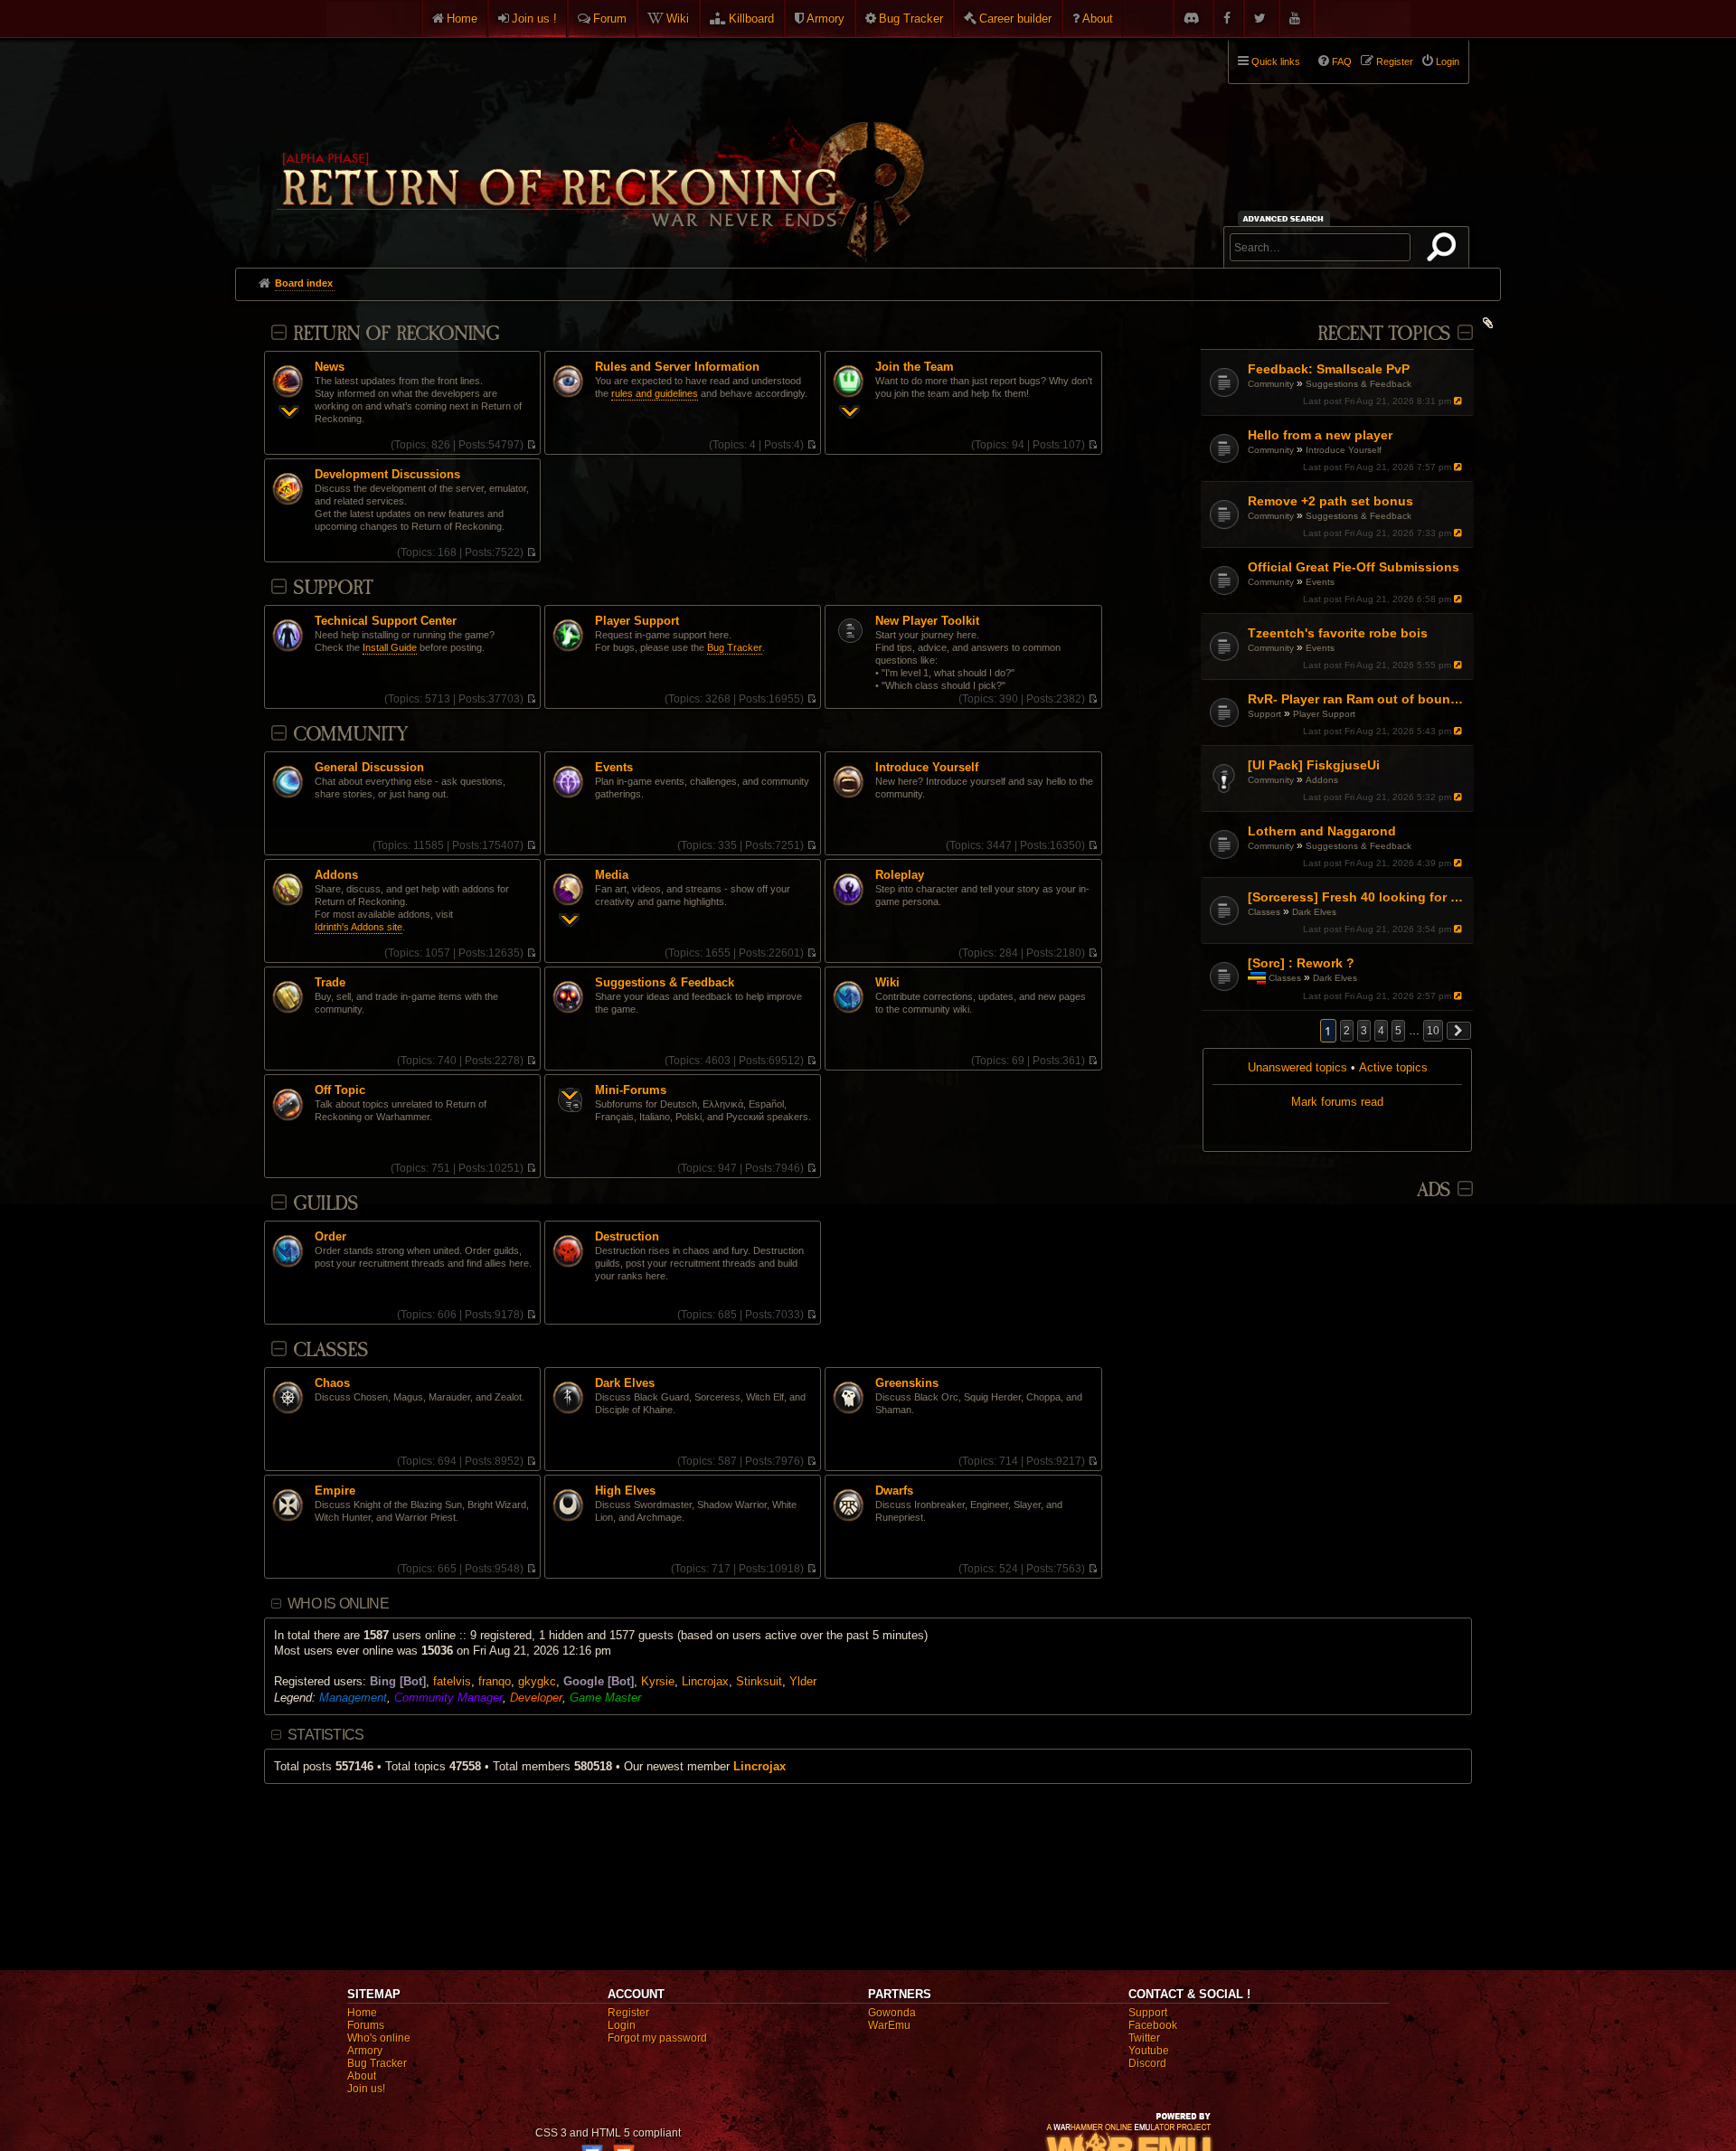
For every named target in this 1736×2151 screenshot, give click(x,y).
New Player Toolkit (927, 621)
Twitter (1144, 2038)
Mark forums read (1337, 1102)
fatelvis (452, 1681)
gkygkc (537, 1681)
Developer (536, 1698)
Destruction (627, 1237)
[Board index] (599, 146)
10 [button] (1433, 1031)
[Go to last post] (1460, 401)
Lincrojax (705, 1681)
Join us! (366, 2089)
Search (1445, 250)
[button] (1459, 1031)
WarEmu (889, 2025)
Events (1320, 582)
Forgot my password (657, 2038)
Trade (330, 983)
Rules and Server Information (677, 367)
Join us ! (534, 19)
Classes (1264, 912)
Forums (366, 2025)
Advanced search (1286, 218)
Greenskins (907, 1383)
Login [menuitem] (1448, 61)
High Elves (625, 1491)
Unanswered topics (1297, 1067)
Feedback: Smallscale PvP (1329, 369)
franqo (495, 1681)
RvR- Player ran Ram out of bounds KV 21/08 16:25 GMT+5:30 (1359, 699)
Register (628, 2013)
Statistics (325, 1735)
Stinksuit (759, 1681)
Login (622, 2025)
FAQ (1342, 61)
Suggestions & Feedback (1359, 384)
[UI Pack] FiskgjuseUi (1314, 765)
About (1098, 19)
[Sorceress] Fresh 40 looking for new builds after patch (1359, 897)
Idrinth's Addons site (359, 927)
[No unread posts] (531, 445)
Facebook (1153, 2025)
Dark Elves (1314, 912)
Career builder (1015, 19)
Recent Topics (1384, 334)
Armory (826, 19)
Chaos (332, 1383)
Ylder (803, 1681)
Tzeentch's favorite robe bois (1338, 633)
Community (1271, 384)
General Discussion (369, 768)
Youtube (1149, 2051)
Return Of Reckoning (396, 334)
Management (353, 1698)
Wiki (678, 19)
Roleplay (900, 875)
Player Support (1324, 714)
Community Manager (448, 1698)
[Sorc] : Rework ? (1301, 963)
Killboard (751, 19)
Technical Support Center (386, 621)
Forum (610, 19)
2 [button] (1347, 1031)
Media (612, 875)
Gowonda (892, 2013)
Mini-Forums (631, 1090)
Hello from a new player (1320, 435)
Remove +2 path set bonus (1330, 501)
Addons (1322, 780)
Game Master (605, 1698)
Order (330, 1237)
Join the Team (915, 367)
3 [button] (1364, 1031)
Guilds (325, 1204)
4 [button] (1381, 1031)
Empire (335, 1491)
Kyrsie (658, 1681)
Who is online (338, 1604)
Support (1264, 714)
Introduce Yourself (1344, 450)
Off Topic (340, 1090)
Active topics (1393, 1067)
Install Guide (390, 647)
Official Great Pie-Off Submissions (1354, 567)
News (330, 367)
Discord (1147, 2063)
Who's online (379, 2038)
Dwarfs (894, 1491)
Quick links (1276, 61)
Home (462, 19)
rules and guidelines (655, 393)
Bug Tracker (911, 19)
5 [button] (1398, 1031)
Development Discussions (387, 475)
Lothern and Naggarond (1322, 831)
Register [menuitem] (1395, 61)
